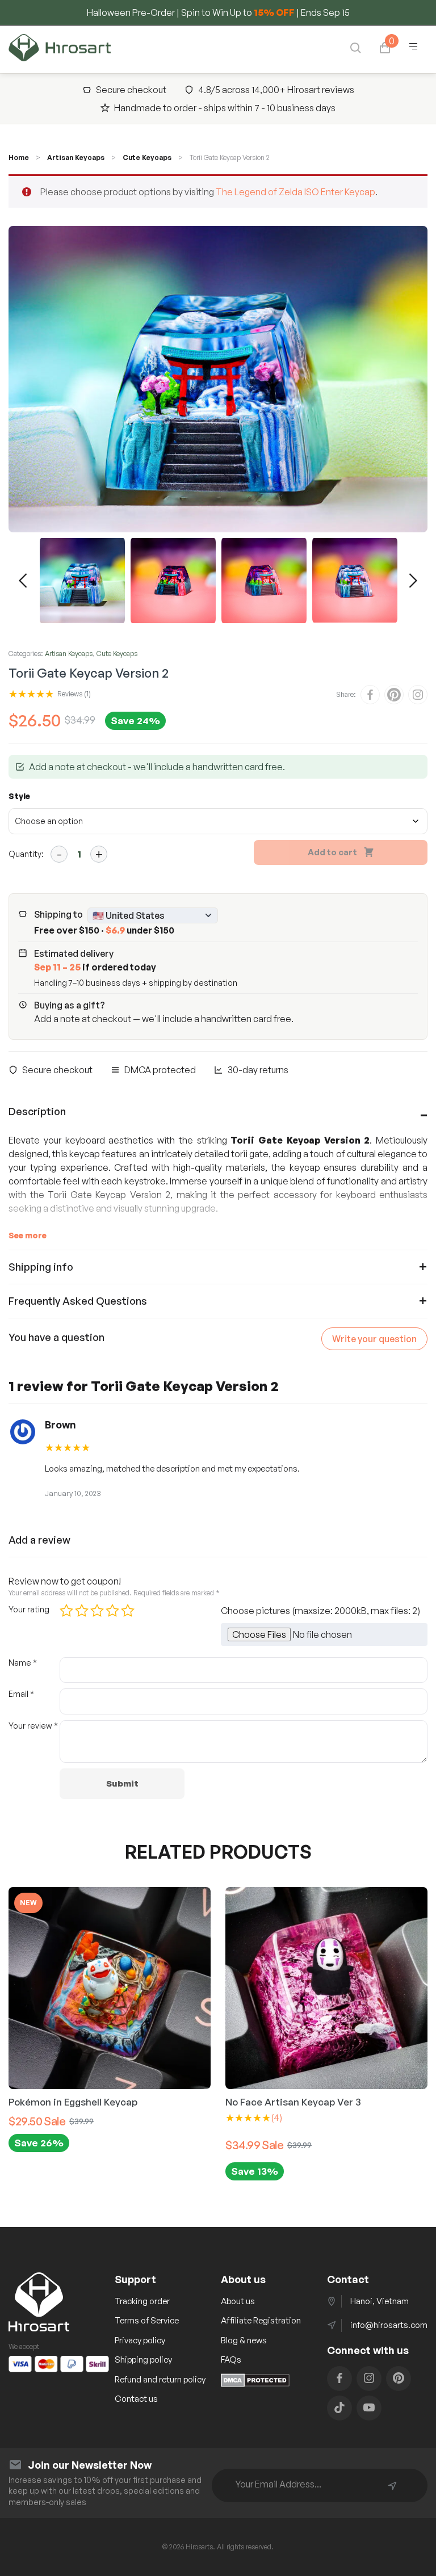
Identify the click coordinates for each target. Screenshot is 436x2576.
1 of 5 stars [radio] (66, 1611)
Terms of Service (147, 2320)
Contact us (136, 2399)
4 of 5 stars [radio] (112, 1611)
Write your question (374, 1339)
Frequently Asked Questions (78, 1301)
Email (21, 1694)
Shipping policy (143, 2359)
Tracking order (142, 2301)
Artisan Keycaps (76, 157)
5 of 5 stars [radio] (128, 1611)
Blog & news (244, 2340)
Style (19, 796)
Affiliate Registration (261, 2320)
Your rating (29, 1609)
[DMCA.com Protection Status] (255, 2384)
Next (413, 581)
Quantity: (26, 854)
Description (37, 1111)
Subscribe (392, 2486)
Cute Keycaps (147, 157)
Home (19, 157)
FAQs (231, 2359)
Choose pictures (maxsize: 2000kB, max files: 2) (320, 1611)
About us (238, 2301)
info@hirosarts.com (389, 2325)
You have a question (56, 1337)
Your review (33, 1726)
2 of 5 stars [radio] (82, 1611)
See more (28, 1235)
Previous (23, 581)
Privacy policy (140, 2340)
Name (23, 1663)
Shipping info (41, 1267)
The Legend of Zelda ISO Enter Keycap (295, 192)
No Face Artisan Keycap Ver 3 (182, 2102)
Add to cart (332, 852)
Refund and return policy (160, 2379)
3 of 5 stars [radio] (97, 1611)
